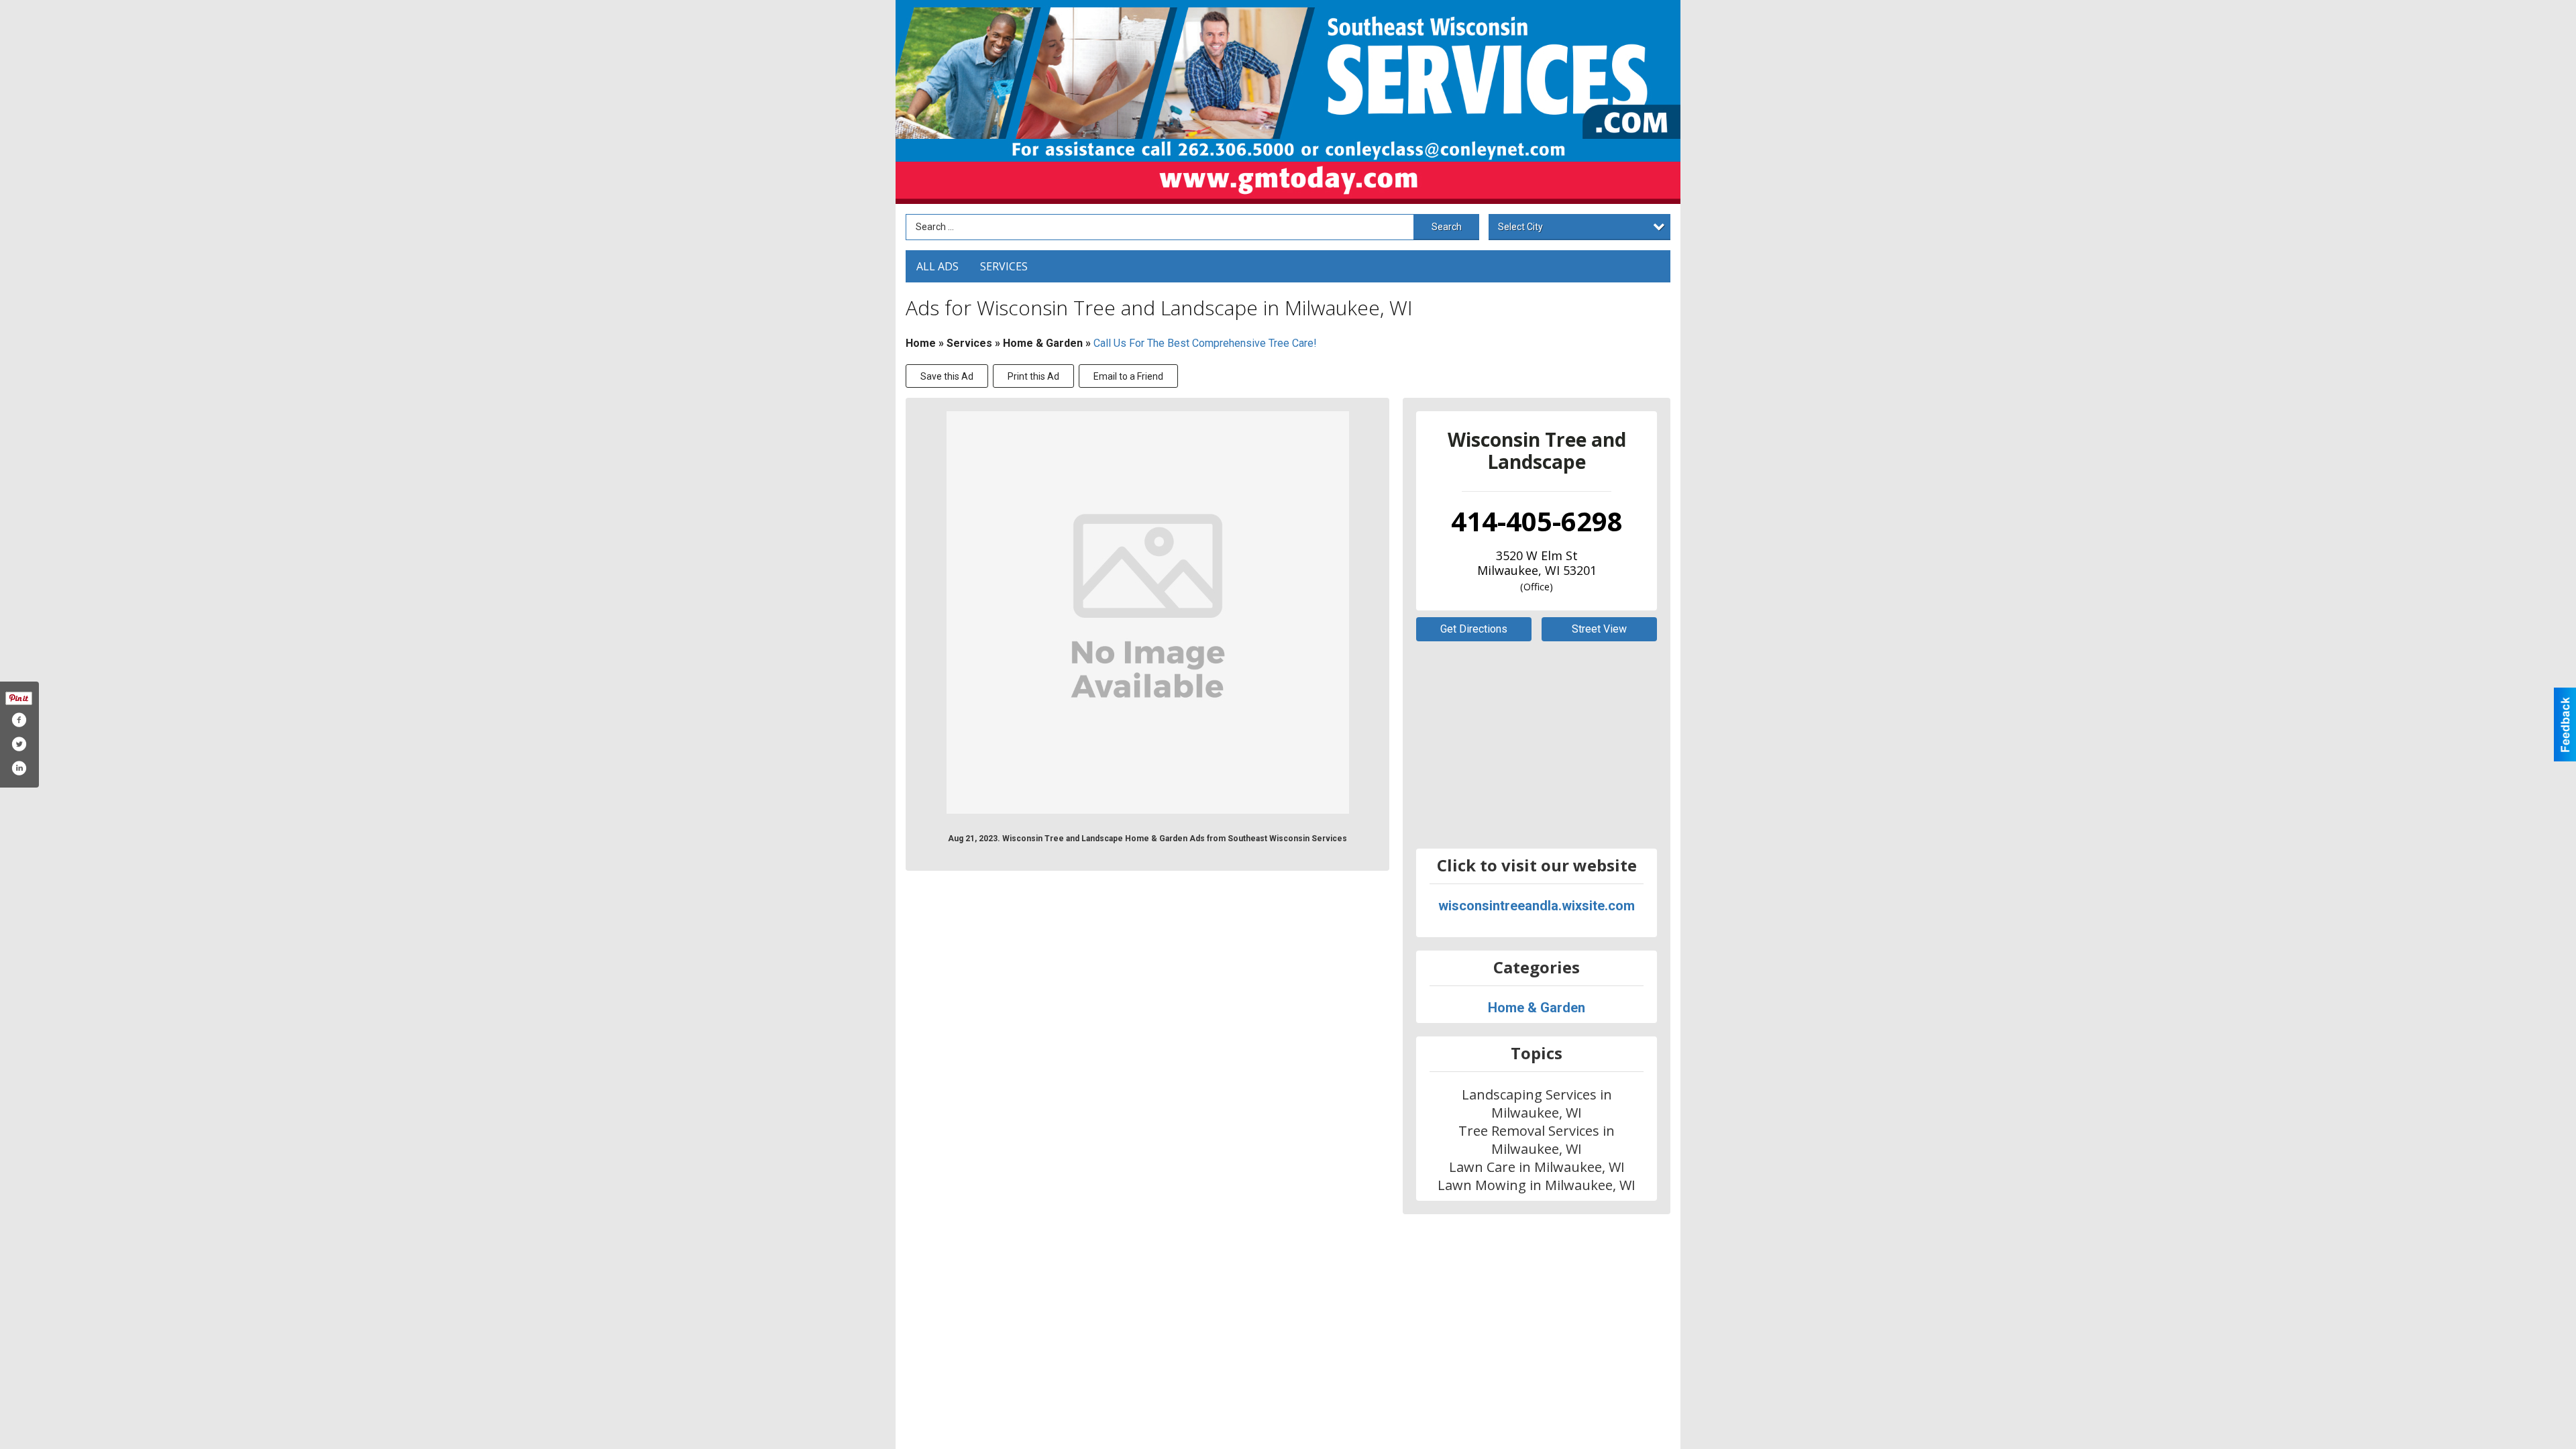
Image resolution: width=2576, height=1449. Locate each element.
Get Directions (1474, 629)
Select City (1520, 227)
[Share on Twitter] (19, 744)
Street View (1599, 629)
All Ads (937, 266)
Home (921, 343)
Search (1447, 227)
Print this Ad (1033, 376)
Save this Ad (947, 376)
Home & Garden (1044, 343)
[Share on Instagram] (19, 768)
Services (1004, 266)
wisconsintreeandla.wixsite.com (1537, 906)
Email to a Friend (1128, 376)
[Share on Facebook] (19, 720)
